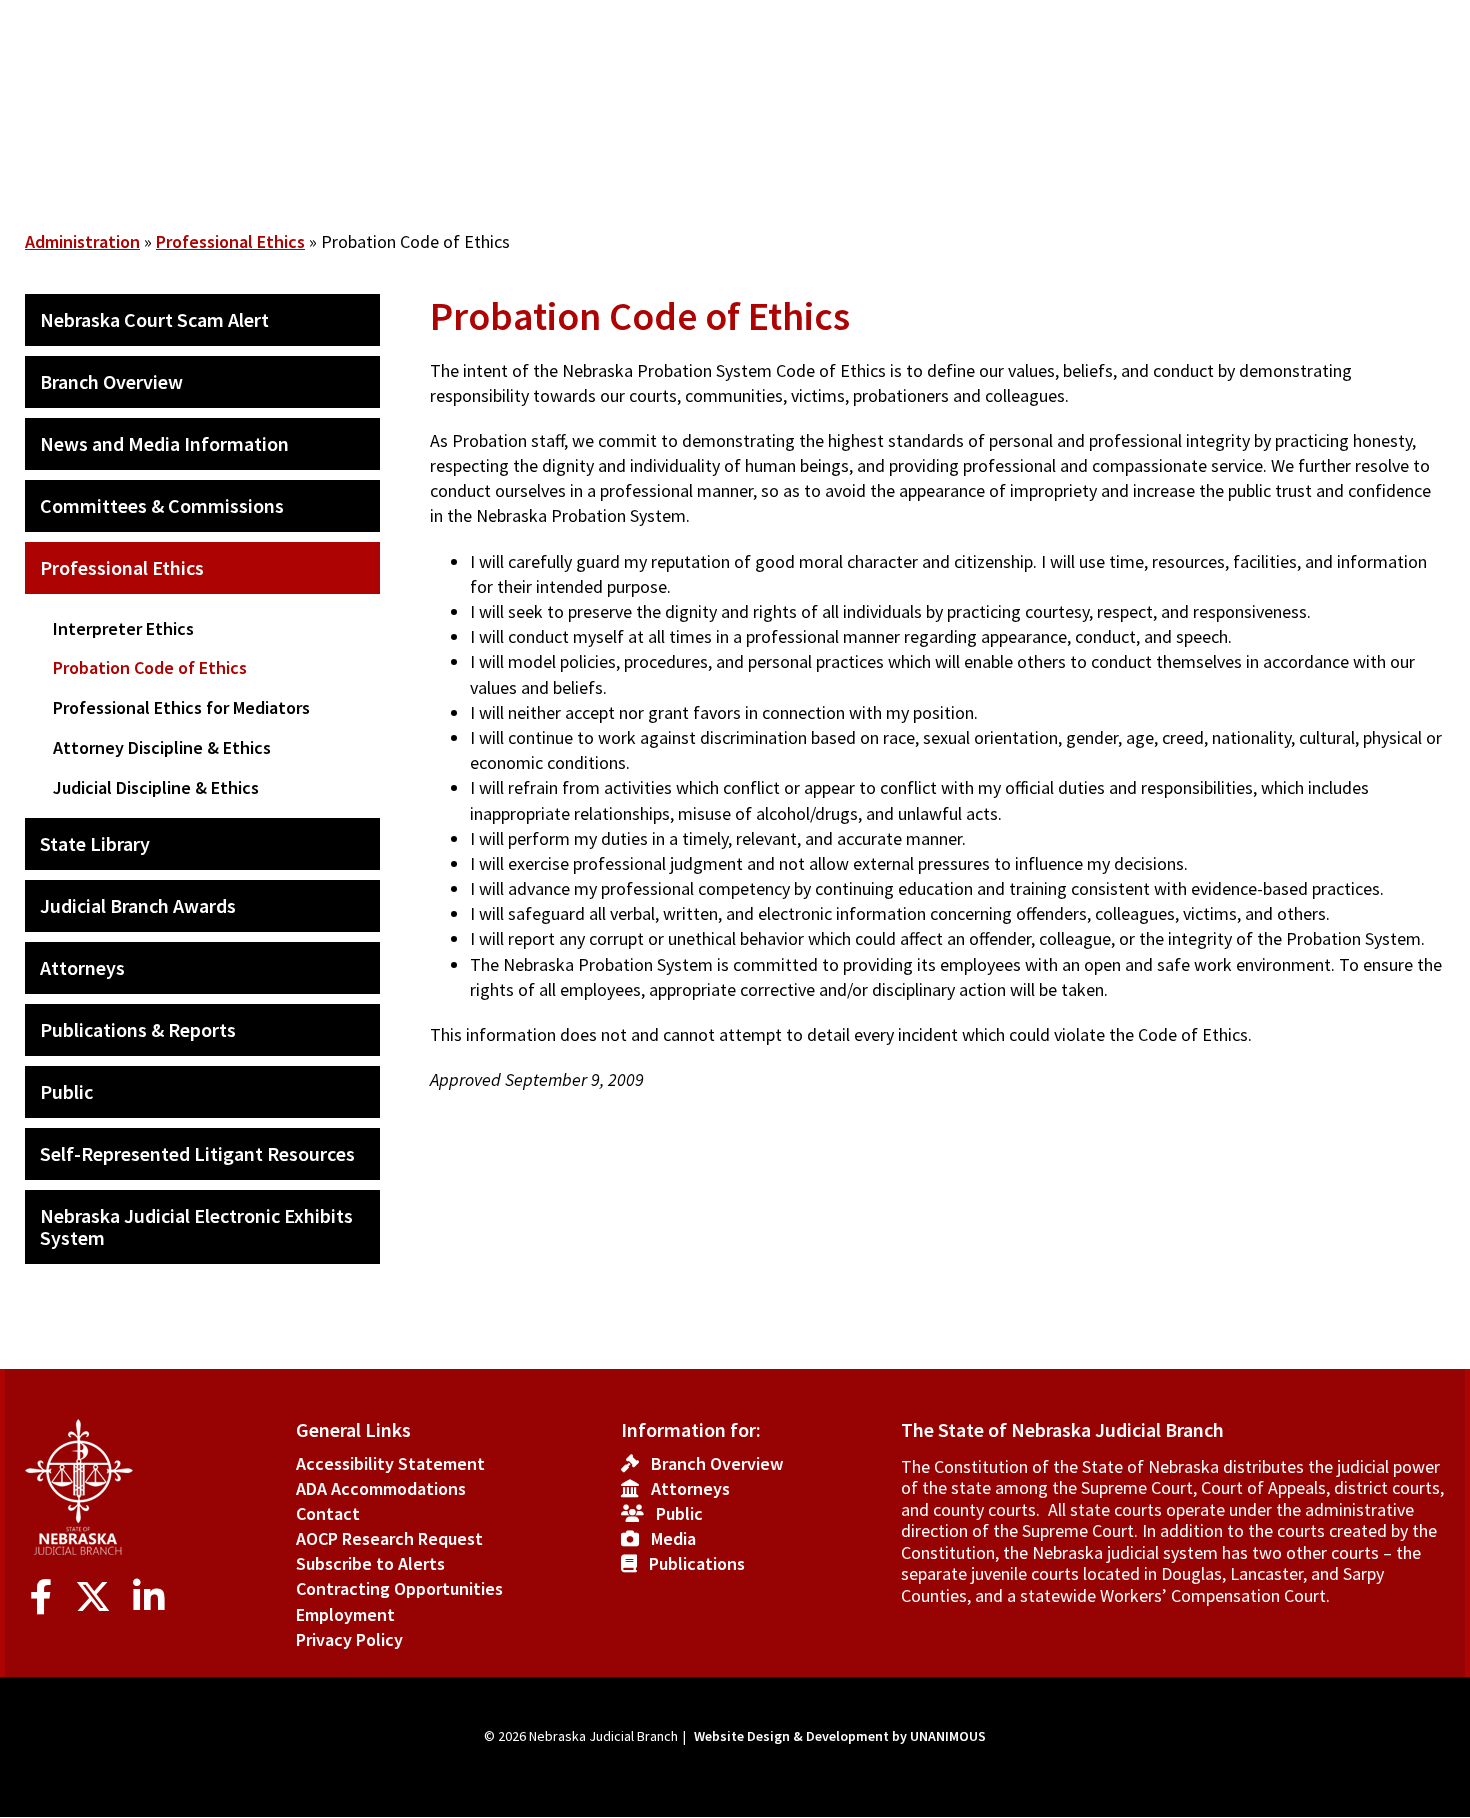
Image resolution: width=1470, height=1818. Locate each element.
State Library (95, 843)
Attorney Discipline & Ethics (162, 747)
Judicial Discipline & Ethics (156, 787)
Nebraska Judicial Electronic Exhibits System (196, 1226)
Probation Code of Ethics (150, 667)
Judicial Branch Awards (138, 905)
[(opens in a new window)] (45, 1597)
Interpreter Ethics (123, 628)
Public (66, 1091)
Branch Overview (111, 381)
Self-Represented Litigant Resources (197, 1153)
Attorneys (82, 967)
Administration (82, 241)
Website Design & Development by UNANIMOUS (840, 1736)
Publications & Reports (138, 1029)
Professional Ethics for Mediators (181, 707)
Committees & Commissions (162, 505)
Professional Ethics (230, 241)
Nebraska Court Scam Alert (154, 319)
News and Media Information (164, 443)
